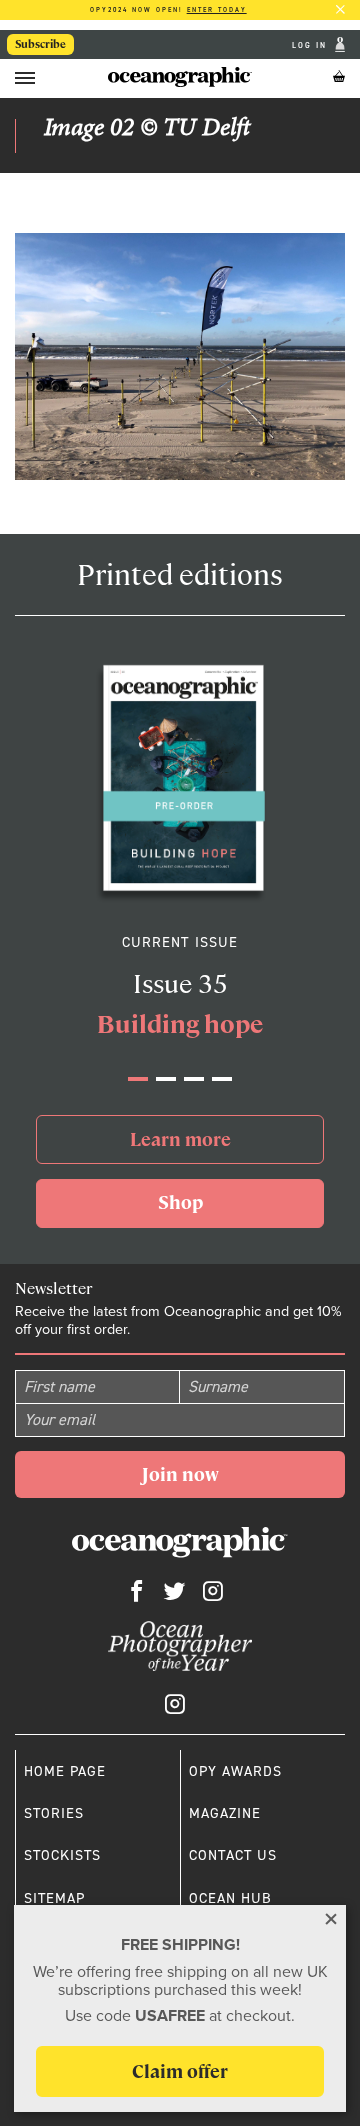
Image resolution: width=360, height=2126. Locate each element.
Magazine (225, 1813)
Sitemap (54, 1898)
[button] (138, 1079)
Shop (180, 1202)
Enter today (217, 9)
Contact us (233, 1855)
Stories (54, 1813)
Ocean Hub (230, 1898)
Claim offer (180, 2071)
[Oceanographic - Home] (180, 77)
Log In (311, 44)
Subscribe (40, 44)
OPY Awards (235, 1771)
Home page (65, 1771)
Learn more (180, 1139)
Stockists (62, 1855)
